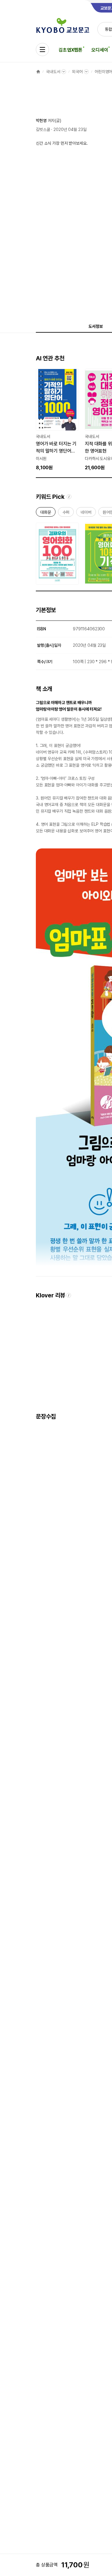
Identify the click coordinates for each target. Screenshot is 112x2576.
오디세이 (100, 50)
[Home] (38, 72)
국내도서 (53, 72)
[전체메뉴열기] (42, 50)
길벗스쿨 (43, 129)
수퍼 (66, 513)
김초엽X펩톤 (70, 50)
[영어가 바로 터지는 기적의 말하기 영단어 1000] (57, 420)
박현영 (41, 121)
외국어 (77, 72)
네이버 (86, 513)
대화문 (46, 513)
